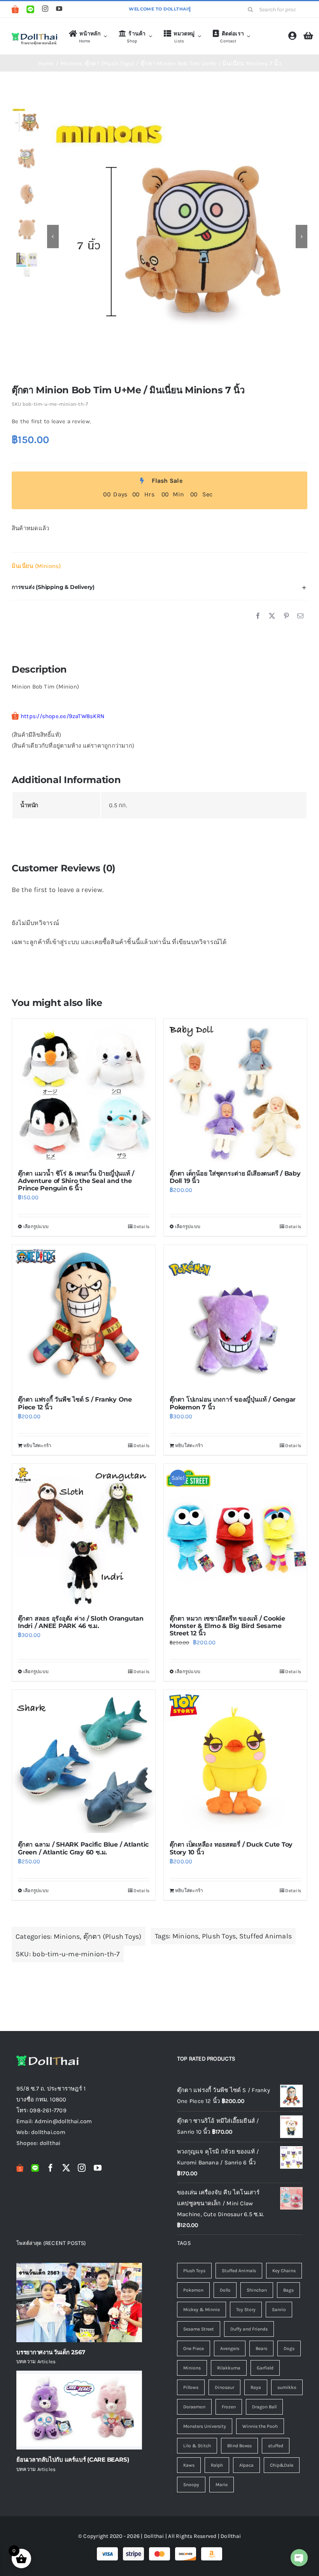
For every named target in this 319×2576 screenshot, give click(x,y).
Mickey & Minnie (202, 2310)
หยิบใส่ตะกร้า (37, 1446)
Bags (288, 2290)
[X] (272, 616)
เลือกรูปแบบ (36, 1227)
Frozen (229, 2407)
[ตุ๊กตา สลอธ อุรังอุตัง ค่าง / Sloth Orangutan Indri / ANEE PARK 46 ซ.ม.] (84, 1535)
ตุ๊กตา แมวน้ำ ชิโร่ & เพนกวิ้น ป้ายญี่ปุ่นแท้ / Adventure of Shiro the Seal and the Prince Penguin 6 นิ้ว (76, 1181)
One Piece (194, 2348)
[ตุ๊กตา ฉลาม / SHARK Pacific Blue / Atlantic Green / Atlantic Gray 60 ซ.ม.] (84, 1761)
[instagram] (45, 9)
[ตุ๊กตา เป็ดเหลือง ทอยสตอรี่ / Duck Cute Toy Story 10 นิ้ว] (235, 1761)
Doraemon (194, 2407)
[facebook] (51, 2168)
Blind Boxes (239, 2446)
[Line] (30, 9)
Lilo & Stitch (197, 2446)
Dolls (225, 2290)
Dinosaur (224, 2387)
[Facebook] (258, 616)
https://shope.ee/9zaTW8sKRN (62, 716)
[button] (159, 587)
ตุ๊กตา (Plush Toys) (112, 1936)
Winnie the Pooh (260, 2426)
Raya (256, 2387)
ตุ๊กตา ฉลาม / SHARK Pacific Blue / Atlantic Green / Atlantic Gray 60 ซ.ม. (83, 1848)
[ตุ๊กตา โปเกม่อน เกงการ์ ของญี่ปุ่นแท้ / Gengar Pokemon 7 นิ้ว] (235, 1316)
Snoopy (191, 2485)
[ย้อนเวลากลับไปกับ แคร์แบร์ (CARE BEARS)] (79, 2410)
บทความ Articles (36, 2361)
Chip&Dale (282, 2465)
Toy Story (246, 2310)
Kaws (189, 2465)
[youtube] (59, 9)
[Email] (300, 616)
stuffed (276, 2446)
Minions (67, 1936)
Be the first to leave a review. (51, 421)
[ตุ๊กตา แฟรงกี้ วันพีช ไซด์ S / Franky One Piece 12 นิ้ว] (84, 1316)
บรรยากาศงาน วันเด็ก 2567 (51, 2352)
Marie (222, 2485)
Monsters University (205, 2426)
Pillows (191, 2387)
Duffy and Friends (249, 2329)
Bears (261, 2348)
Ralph (217, 2465)
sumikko (287, 2387)
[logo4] (34, 35)
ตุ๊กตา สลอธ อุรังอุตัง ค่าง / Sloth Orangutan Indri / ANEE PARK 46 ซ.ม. (81, 1622)
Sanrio (279, 2310)
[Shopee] (15, 9)
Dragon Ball (264, 2407)
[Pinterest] (286, 616)
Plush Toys (219, 1936)
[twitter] (66, 2168)
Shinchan (257, 2290)
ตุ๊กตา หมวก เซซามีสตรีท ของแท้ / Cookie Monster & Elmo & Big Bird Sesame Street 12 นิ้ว (227, 1626)
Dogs (289, 2348)
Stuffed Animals (266, 1936)
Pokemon (193, 2290)
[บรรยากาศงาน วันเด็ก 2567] (79, 2302)
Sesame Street (199, 2329)
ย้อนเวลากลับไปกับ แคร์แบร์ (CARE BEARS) (73, 2459)
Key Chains (284, 2271)
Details (141, 1227)
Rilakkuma (229, 2368)
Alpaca (246, 2465)
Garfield (265, 2368)
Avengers (230, 2348)
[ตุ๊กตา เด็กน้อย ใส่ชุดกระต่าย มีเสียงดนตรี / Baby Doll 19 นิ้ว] (235, 1090)
